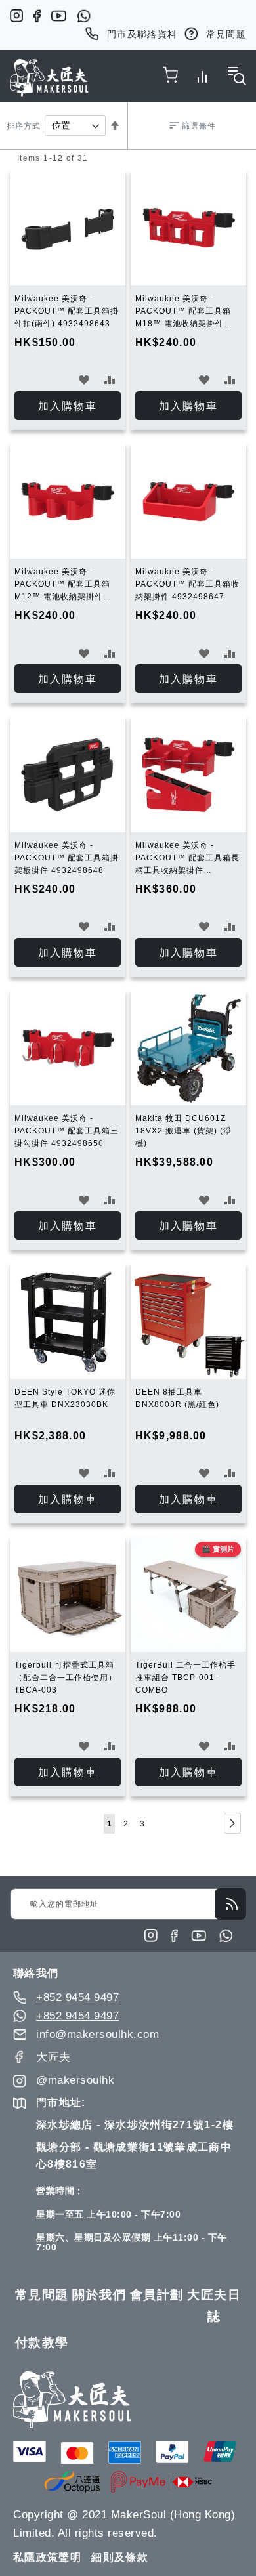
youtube (59, 16)
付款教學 (42, 2343)
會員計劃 (157, 2295)
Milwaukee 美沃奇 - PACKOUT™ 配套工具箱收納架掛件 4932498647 (187, 584)
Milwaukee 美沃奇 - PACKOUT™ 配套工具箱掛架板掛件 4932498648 (67, 858)
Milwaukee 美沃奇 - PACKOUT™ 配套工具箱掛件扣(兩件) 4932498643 (67, 311)
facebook (37, 16)
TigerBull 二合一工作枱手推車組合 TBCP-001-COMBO (185, 1678)
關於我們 (99, 2295)
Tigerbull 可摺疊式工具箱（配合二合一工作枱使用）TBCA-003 (66, 1678)
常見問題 (226, 34)
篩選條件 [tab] (199, 126)
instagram (16, 16)
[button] (84, 380)
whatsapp (84, 16)
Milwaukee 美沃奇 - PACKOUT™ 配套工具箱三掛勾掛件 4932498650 (67, 1131)
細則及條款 (120, 2557)
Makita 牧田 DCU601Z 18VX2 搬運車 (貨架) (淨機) (183, 1131)
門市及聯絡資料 (142, 34)
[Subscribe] (230, 1904)
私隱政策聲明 (47, 2557)
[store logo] (49, 78)
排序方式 (24, 126)
